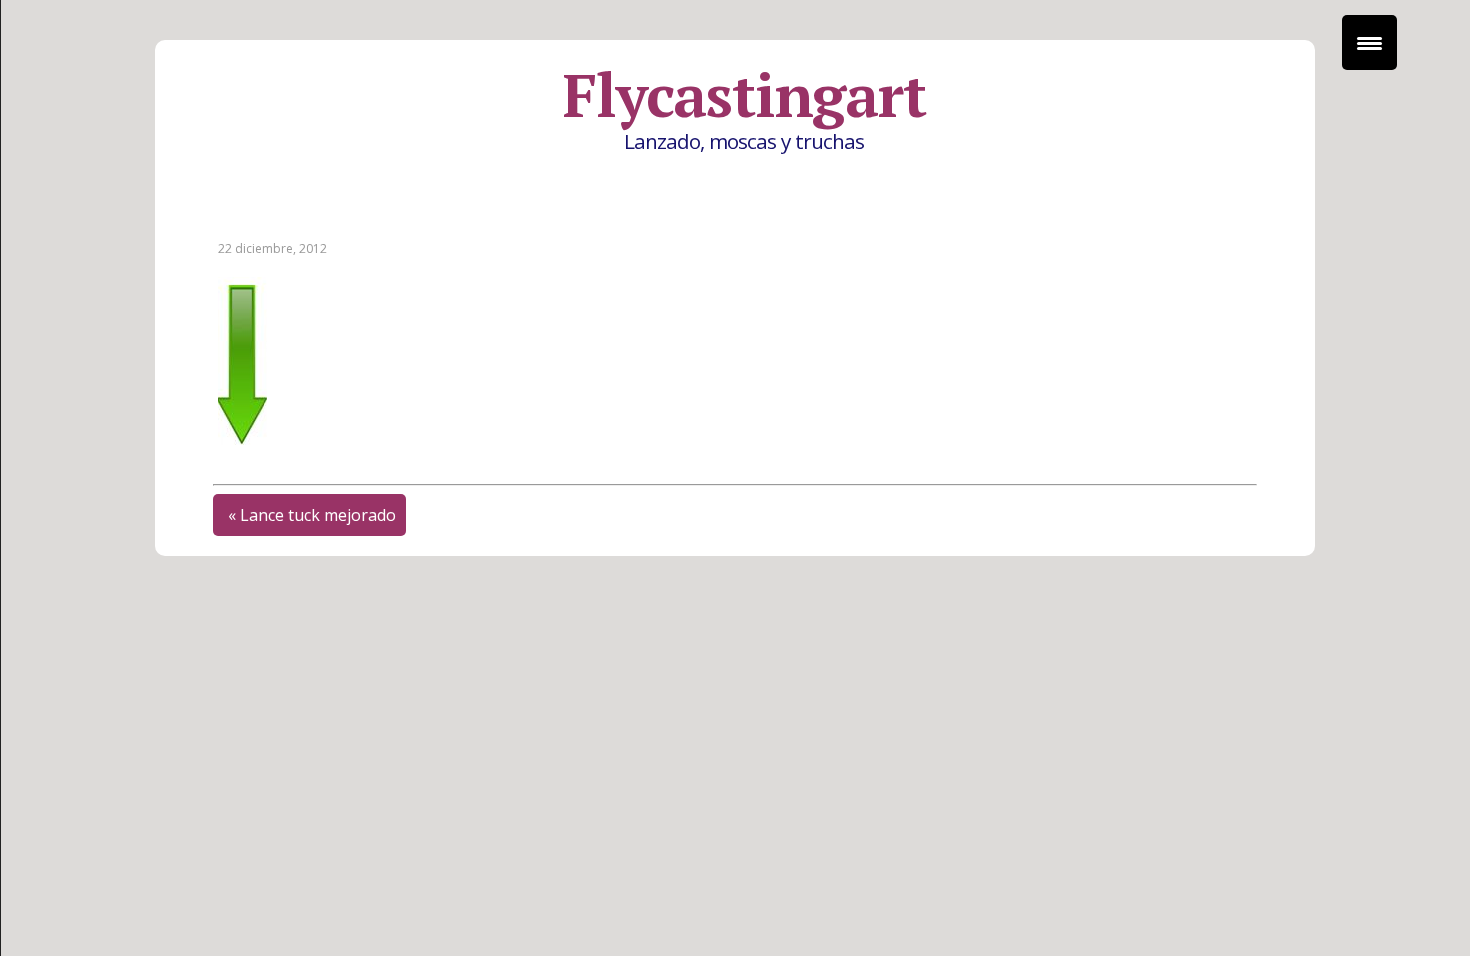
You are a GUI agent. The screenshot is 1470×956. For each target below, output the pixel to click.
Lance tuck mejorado (318, 515)
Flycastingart (744, 95)
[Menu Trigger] (1369, 42)
